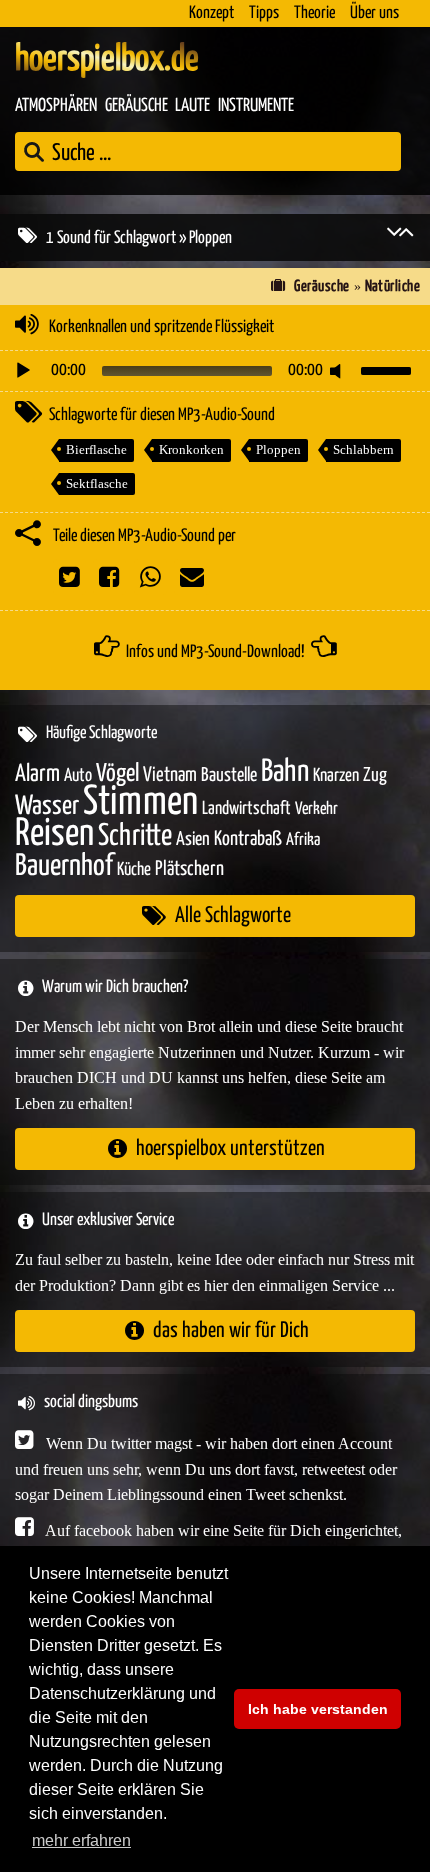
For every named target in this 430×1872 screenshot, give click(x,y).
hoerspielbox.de (107, 60)
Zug (375, 775)
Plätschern (189, 869)
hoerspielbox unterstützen (230, 1148)
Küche (134, 870)
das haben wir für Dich (231, 1330)
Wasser (47, 807)
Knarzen (336, 776)
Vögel (117, 774)
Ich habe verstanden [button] (318, 1709)
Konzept (211, 13)
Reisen (54, 834)
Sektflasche (97, 483)
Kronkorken (191, 449)
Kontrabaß (248, 839)
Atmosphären (56, 106)
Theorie (314, 13)
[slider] (389, 369)
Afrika (303, 840)
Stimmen (140, 802)
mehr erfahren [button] (81, 1840)
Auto (78, 776)
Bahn (285, 772)
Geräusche (136, 106)
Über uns (374, 13)
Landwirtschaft (246, 809)
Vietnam (170, 775)
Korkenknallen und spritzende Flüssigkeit (161, 327)
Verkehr (316, 809)
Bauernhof (64, 866)
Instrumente (256, 106)
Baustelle (229, 775)
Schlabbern (363, 449)
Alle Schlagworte (233, 915)
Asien (193, 839)
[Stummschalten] (339, 371)
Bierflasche (96, 449)
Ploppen (278, 449)
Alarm (37, 774)
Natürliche (393, 286)
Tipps (264, 13)
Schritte (135, 836)
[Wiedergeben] (23, 371)
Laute (192, 106)
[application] (215, 371)
